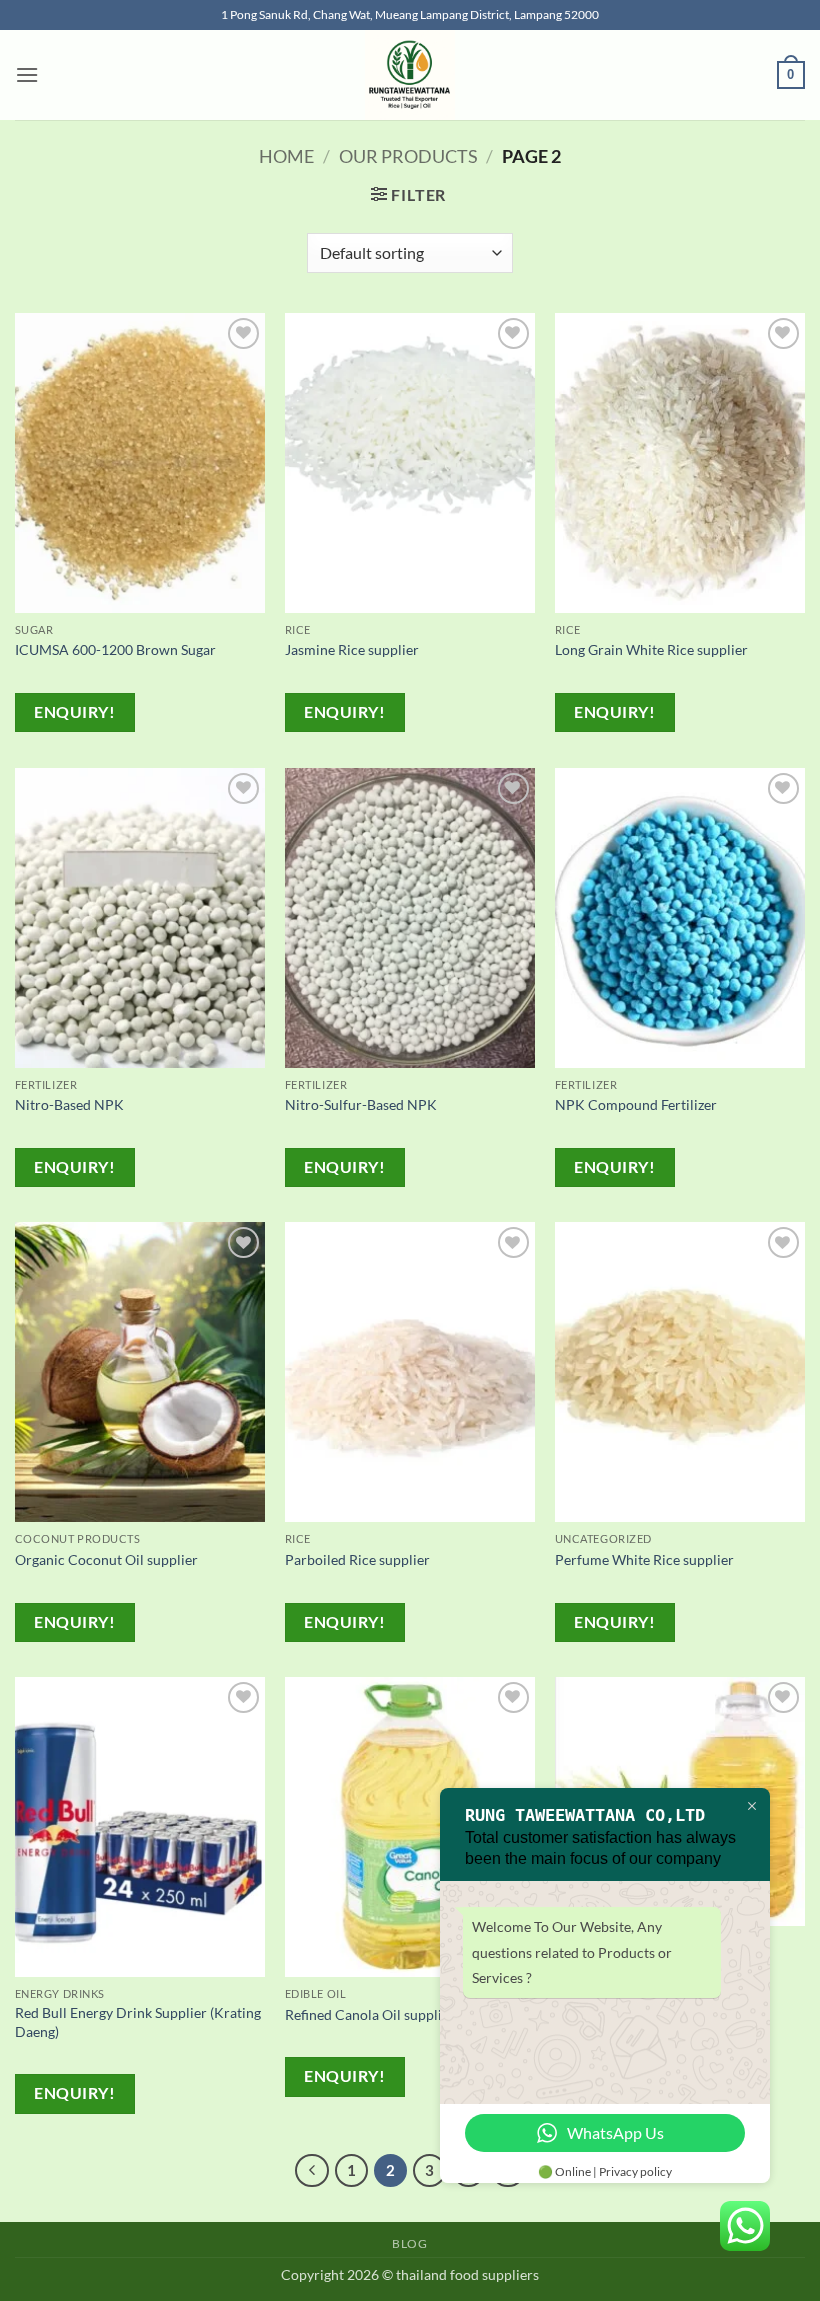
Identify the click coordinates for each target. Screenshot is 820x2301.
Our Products (408, 156)
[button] (27, 74)
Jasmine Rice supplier (352, 649)
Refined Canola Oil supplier (370, 2014)
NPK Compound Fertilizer (636, 1104)
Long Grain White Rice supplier (651, 649)
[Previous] (312, 2171)
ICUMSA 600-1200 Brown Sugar (115, 649)
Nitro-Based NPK (69, 1104)
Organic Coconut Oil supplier (106, 1559)
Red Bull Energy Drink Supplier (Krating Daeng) (138, 2022)
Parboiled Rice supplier (357, 1559)
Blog (409, 2243)
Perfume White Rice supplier (644, 1559)
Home (286, 156)
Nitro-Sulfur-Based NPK (361, 1104)
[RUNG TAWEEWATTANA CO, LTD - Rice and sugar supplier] (410, 75)
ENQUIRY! (74, 712)
